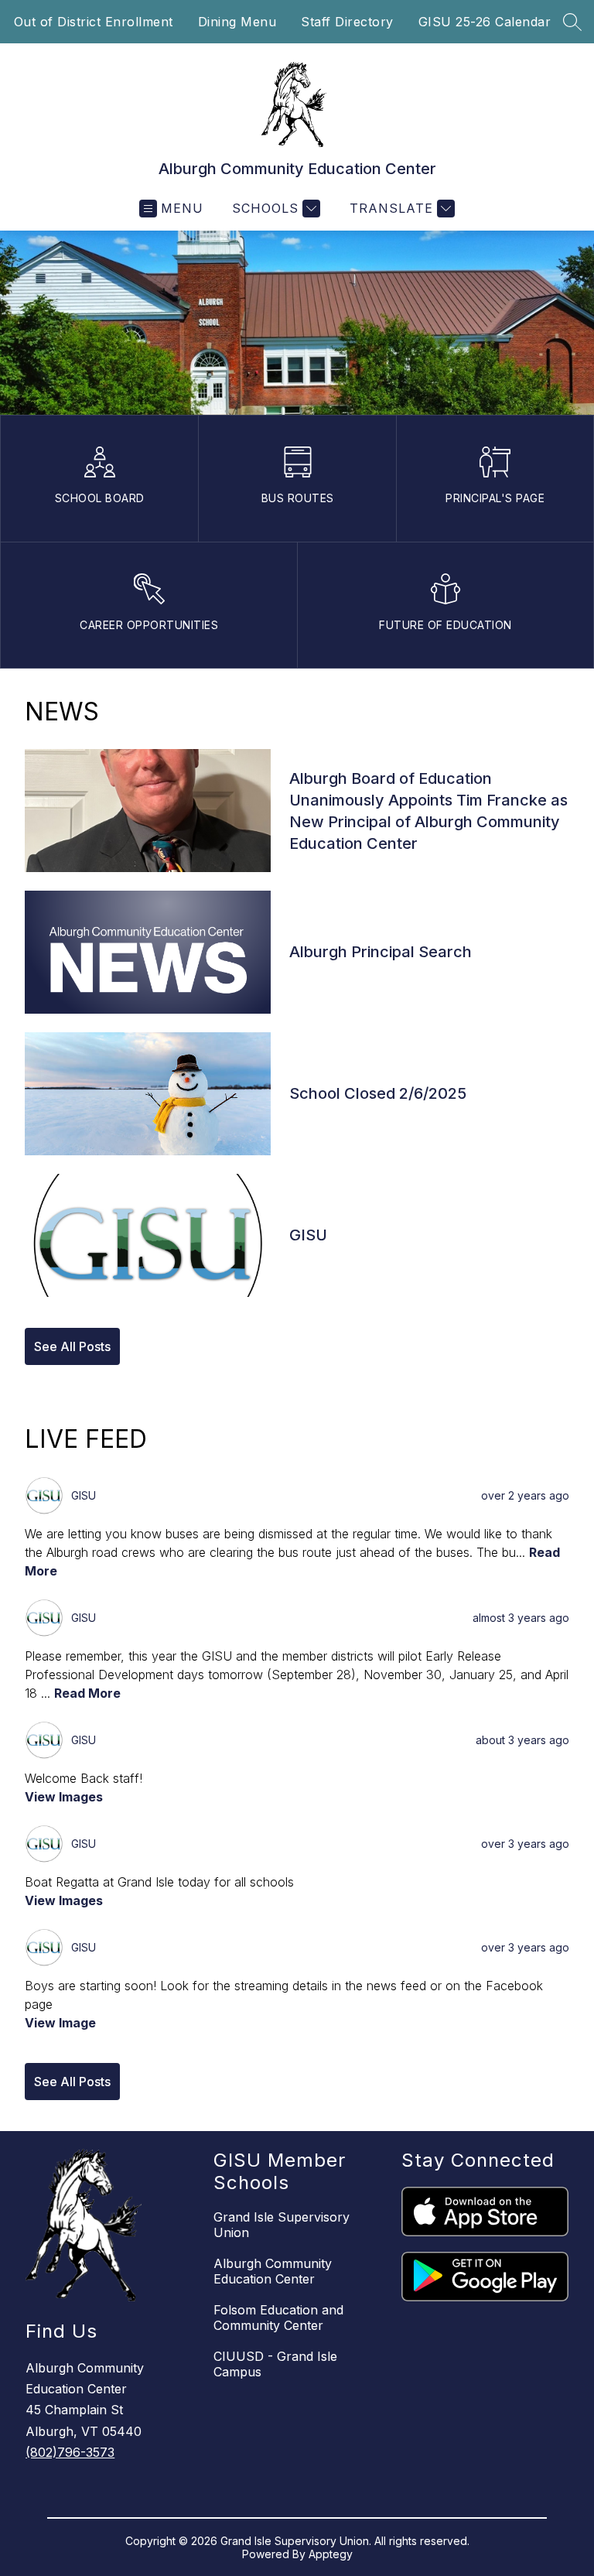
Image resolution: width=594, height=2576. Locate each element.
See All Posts (72, 1346)
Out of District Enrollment (94, 22)
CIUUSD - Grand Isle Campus (275, 2364)
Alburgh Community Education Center (273, 2271)
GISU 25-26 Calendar (485, 22)
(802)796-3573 (70, 2452)
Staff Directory (347, 22)
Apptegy (331, 2554)
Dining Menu (237, 22)
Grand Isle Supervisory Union (282, 2225)
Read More (87, 1693)
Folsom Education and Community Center (278, 2318)
